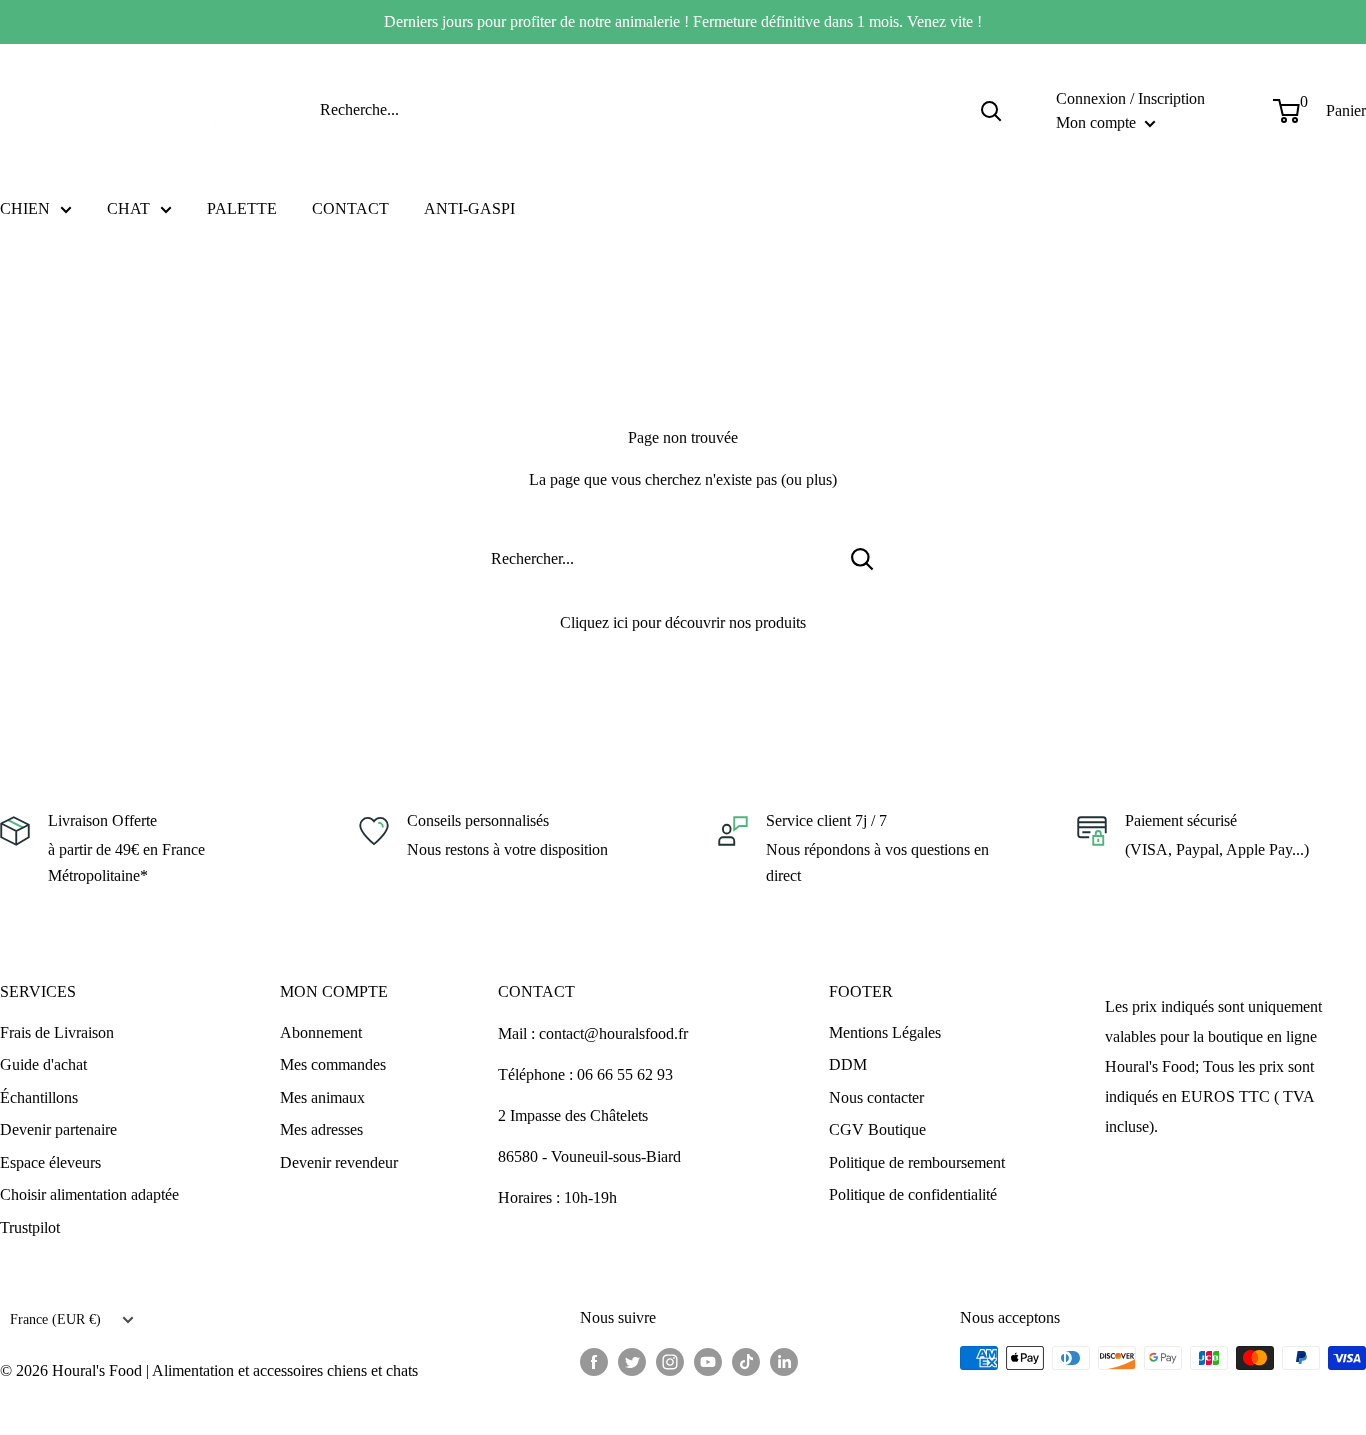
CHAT (128, 208)
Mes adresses (321, 1129)
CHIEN (25, 208)
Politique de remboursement (917, 1162)
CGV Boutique (877, 1129)
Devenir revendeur (339, 1162)
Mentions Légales (885, 1032)
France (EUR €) (55, 1319)
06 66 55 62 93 (625, 1074)
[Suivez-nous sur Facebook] (594, 1361)
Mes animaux (322, 1097)
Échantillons (39, 1097)
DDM (848, 1064)
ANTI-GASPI (469, 208)
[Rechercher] (991, 110)
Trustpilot (30, 1227)
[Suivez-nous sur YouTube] (708, 1361)
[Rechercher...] (862, 559)
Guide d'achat (43, 1064)
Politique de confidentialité (913, 1194)
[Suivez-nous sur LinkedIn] (784, 1361)
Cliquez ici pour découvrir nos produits (683, 622)
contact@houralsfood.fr (613, 1033)
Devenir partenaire (58, 1129)
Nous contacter (876, 1097)
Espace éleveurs (50, 1162)
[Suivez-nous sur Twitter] (632, 1361)
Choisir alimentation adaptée (89, 1194)
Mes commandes (333, 1064)
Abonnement (321, 1032)
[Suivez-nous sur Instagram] (670, 1361)
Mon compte (1098, 121)
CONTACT (350, 208)
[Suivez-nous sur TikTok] (746, 1361)
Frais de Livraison (57, 1032)
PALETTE (242, 208)
